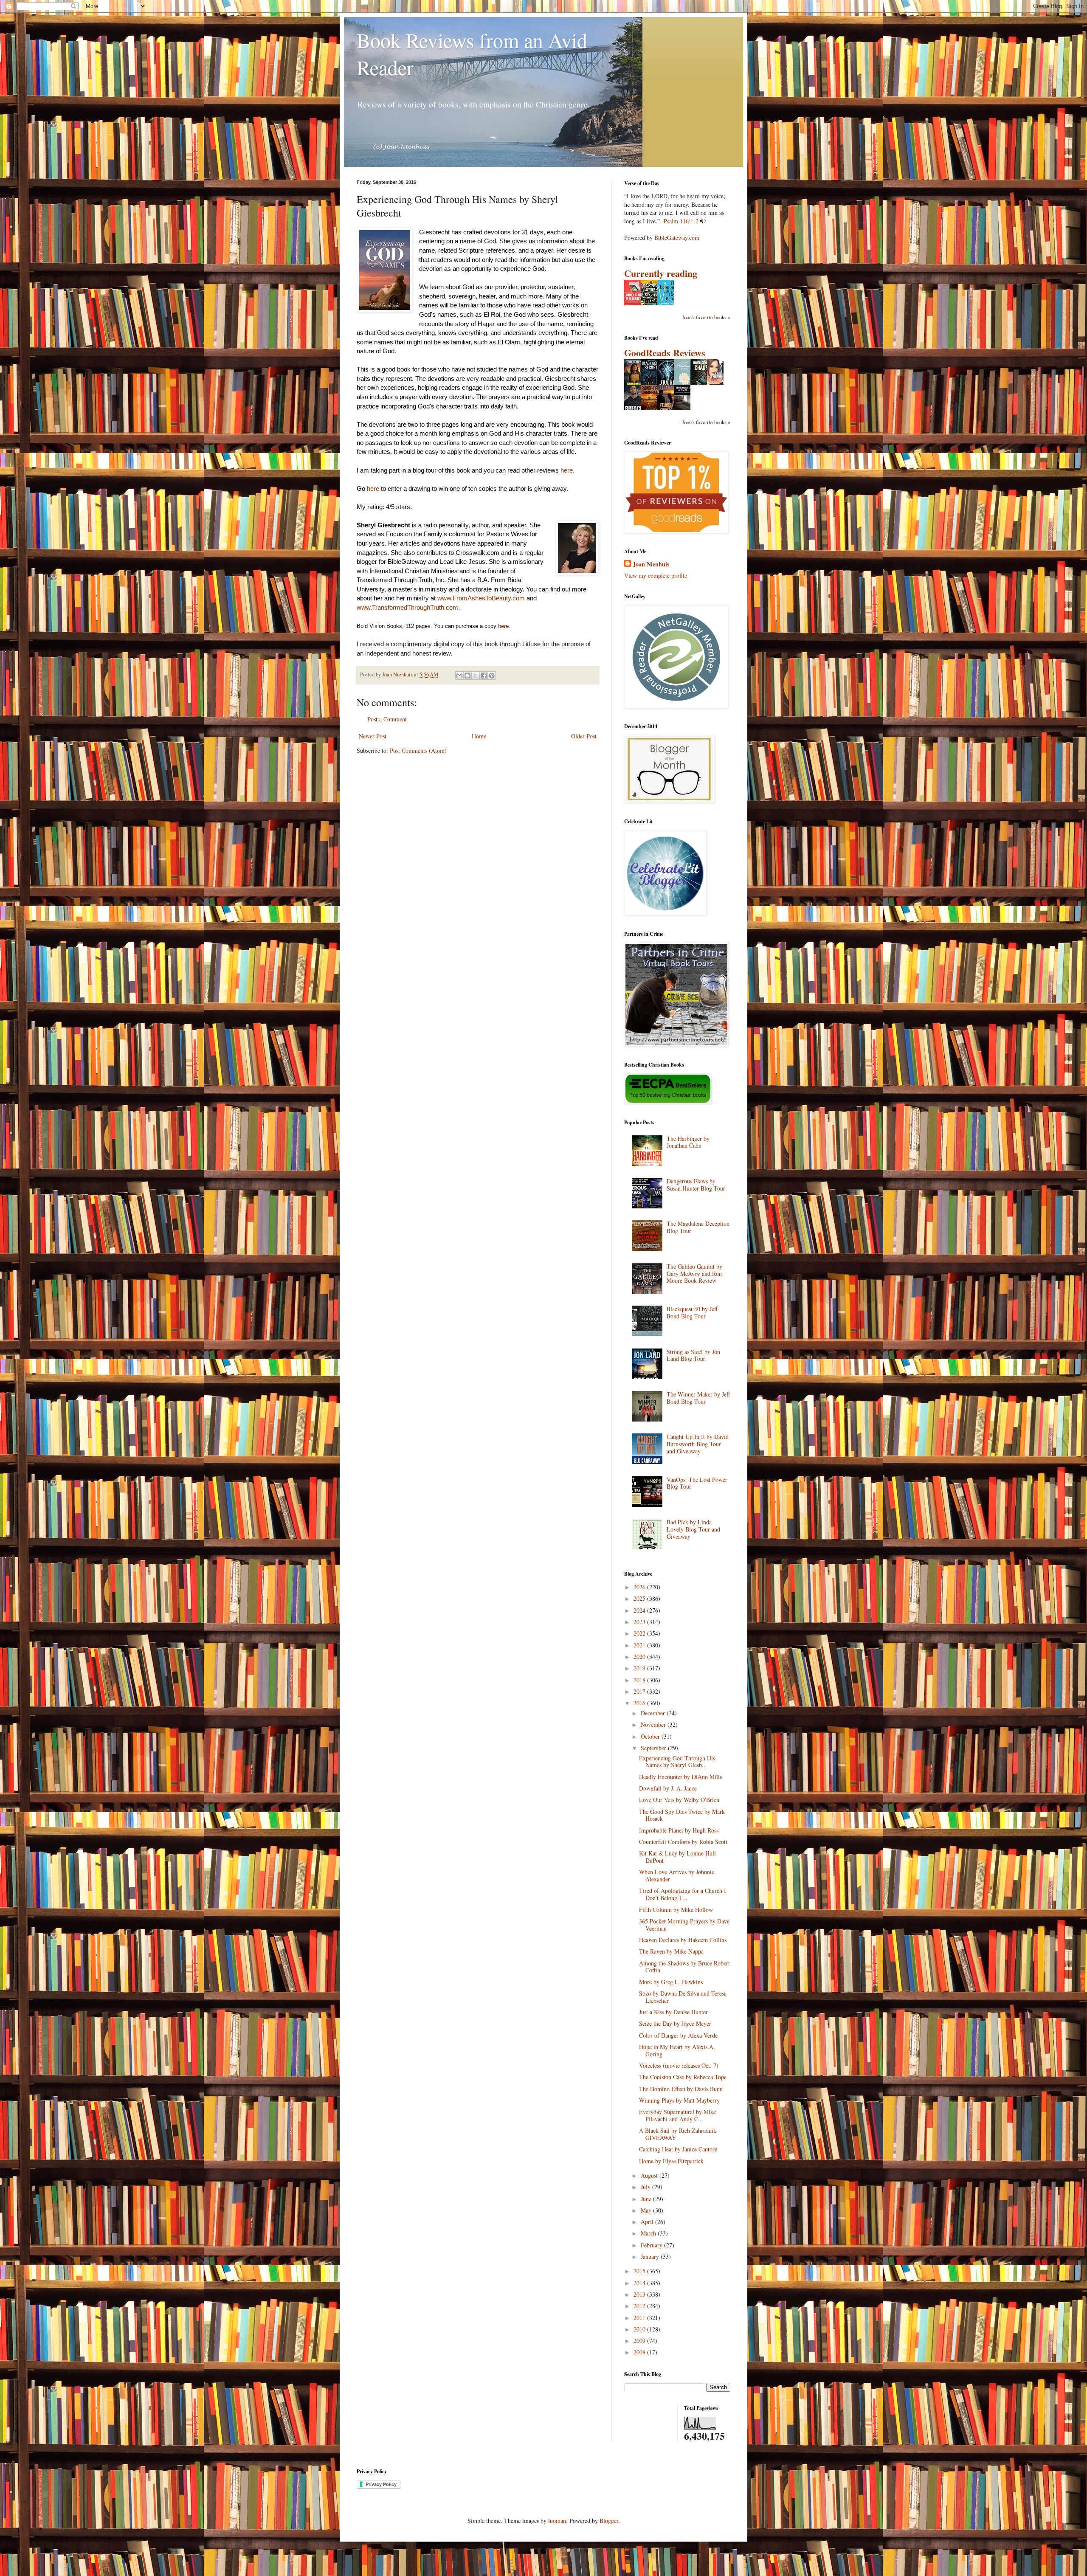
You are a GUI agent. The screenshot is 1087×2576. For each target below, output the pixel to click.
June (647, 2199)
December (654, 1713)
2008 (640, 2352)
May (647, 2210)
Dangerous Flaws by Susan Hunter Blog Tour (696, 1185)
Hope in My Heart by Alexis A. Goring (677, 2050)
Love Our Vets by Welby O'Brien (679, 1800)
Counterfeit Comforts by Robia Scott (683, 1842)
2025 (640, 1598)
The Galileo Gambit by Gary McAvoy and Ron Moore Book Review (694, 1274)
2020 (640, 1657)
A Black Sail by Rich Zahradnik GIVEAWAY (678, 2134)
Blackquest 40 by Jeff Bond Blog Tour (692, 1312)
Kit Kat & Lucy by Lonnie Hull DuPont (677, 1857)
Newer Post (373, 736)
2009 (640, 2341)
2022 (640, 1633)
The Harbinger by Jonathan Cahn (688, 1142)
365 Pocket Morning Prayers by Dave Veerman (684, 1925)
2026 (640, 1587)
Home (479, 736)
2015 (640, 2271)
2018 (640, 1680)
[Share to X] (476, 676)
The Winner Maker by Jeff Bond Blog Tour (698, 1398)
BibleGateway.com (677, 238)
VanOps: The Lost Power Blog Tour (697, 1483)
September (654, 1748)
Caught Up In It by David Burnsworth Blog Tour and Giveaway (698, 1444)
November (654, 1724)
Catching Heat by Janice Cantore (678, 2149)
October (651, 1736)
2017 (640, 1691)
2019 (640, 1668)
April (648, 2222)
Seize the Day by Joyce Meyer (675, 2023)
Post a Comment (387, 719)
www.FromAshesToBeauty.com (481, 598)
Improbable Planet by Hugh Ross (679, 1830)
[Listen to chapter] (703, 221)
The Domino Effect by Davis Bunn (681, 2089)
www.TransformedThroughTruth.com (407, 607)
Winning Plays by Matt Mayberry (679, 2100)
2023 (640, 1622)
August (650, 2175)
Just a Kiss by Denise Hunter (673, 2012)
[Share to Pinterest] (492, 676)
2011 (640, 2318)
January (651, 2256)
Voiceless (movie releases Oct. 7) (679, 2065)
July (646, 2187)
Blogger (609, 2521)
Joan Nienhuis (651, 564)
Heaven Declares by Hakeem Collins (683, 1940)
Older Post (584, 736)
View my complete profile (656, 576)
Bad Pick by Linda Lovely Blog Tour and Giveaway (693, 1529)
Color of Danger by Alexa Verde (678, 2035)
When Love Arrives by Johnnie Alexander (677, 1875)
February (652, 2245)
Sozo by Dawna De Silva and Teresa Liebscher (683, 1997)
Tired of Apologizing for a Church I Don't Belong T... (683, 1894)
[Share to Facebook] (484, 676)
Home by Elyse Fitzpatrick (671, 2161)
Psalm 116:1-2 (681, 221)
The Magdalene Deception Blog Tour (698, 1227)
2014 (640, 2283)
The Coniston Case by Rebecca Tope (683, 2077)
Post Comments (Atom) (418, 750)
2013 (640, 2294)
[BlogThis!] (467, 676)
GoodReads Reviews (665, 353)
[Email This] (459, 676)
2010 (640, 2329)
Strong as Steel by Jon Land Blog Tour (693, 1355)
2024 (640, 1610)
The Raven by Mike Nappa (671, 1951)
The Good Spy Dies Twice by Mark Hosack (682, 1815)
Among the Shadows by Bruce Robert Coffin (684, 1967)
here (567, 470)
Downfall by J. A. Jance (668, 1788)
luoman (557, 2521)
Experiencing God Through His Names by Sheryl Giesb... (677, 1762)
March (649, 2233)
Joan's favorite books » (706, 317)
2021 (640, 1645)
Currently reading (661, 273)
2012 (640, 2306)
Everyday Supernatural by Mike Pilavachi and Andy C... (677, 2115)
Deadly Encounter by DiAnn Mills (680, 1777)
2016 (640, 1703)
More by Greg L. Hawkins (671, 1982)
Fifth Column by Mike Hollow (676, 1910)
